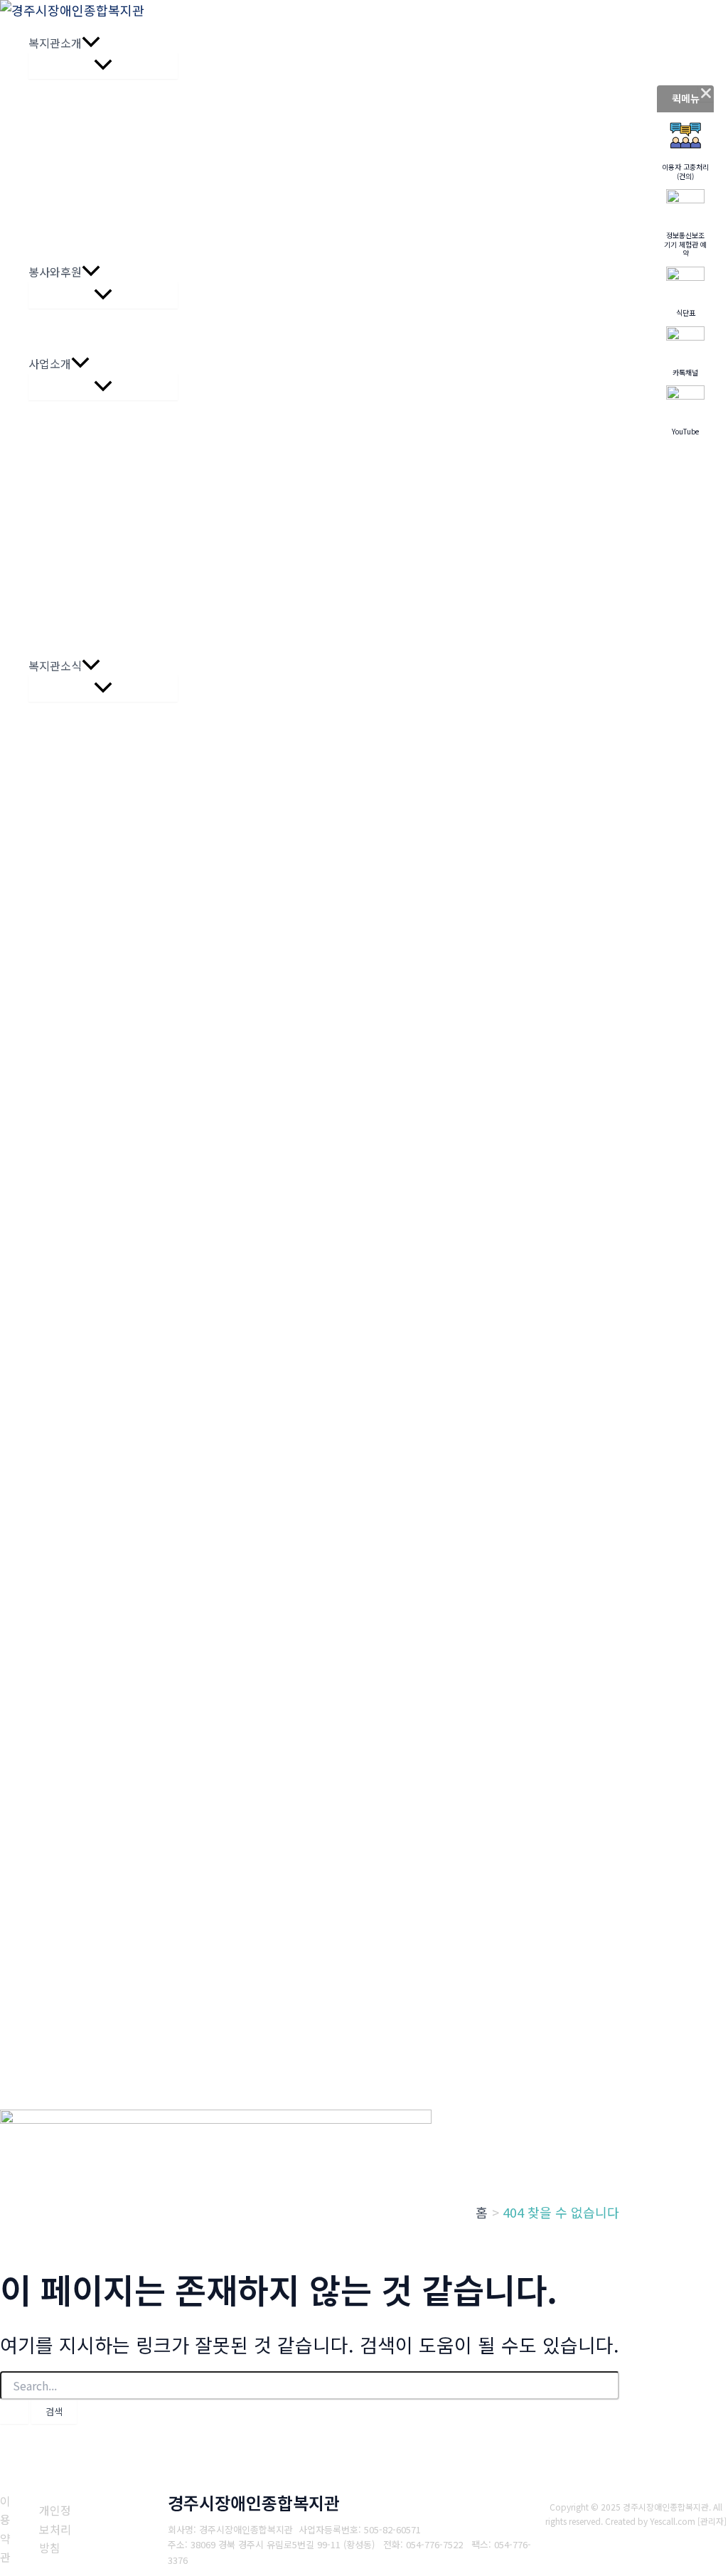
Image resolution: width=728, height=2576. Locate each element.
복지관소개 (55, 43)
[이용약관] (11, 2529)
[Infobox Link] (685, 150)
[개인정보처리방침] (60, 2529)
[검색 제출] (14, 2412)
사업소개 (50, 363)
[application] (91, 43)
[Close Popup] (706, 93)
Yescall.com (673, 2521)
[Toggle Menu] (103, 65)
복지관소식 (55, 666)
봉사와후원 (55, 272)
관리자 (712, 2521)
